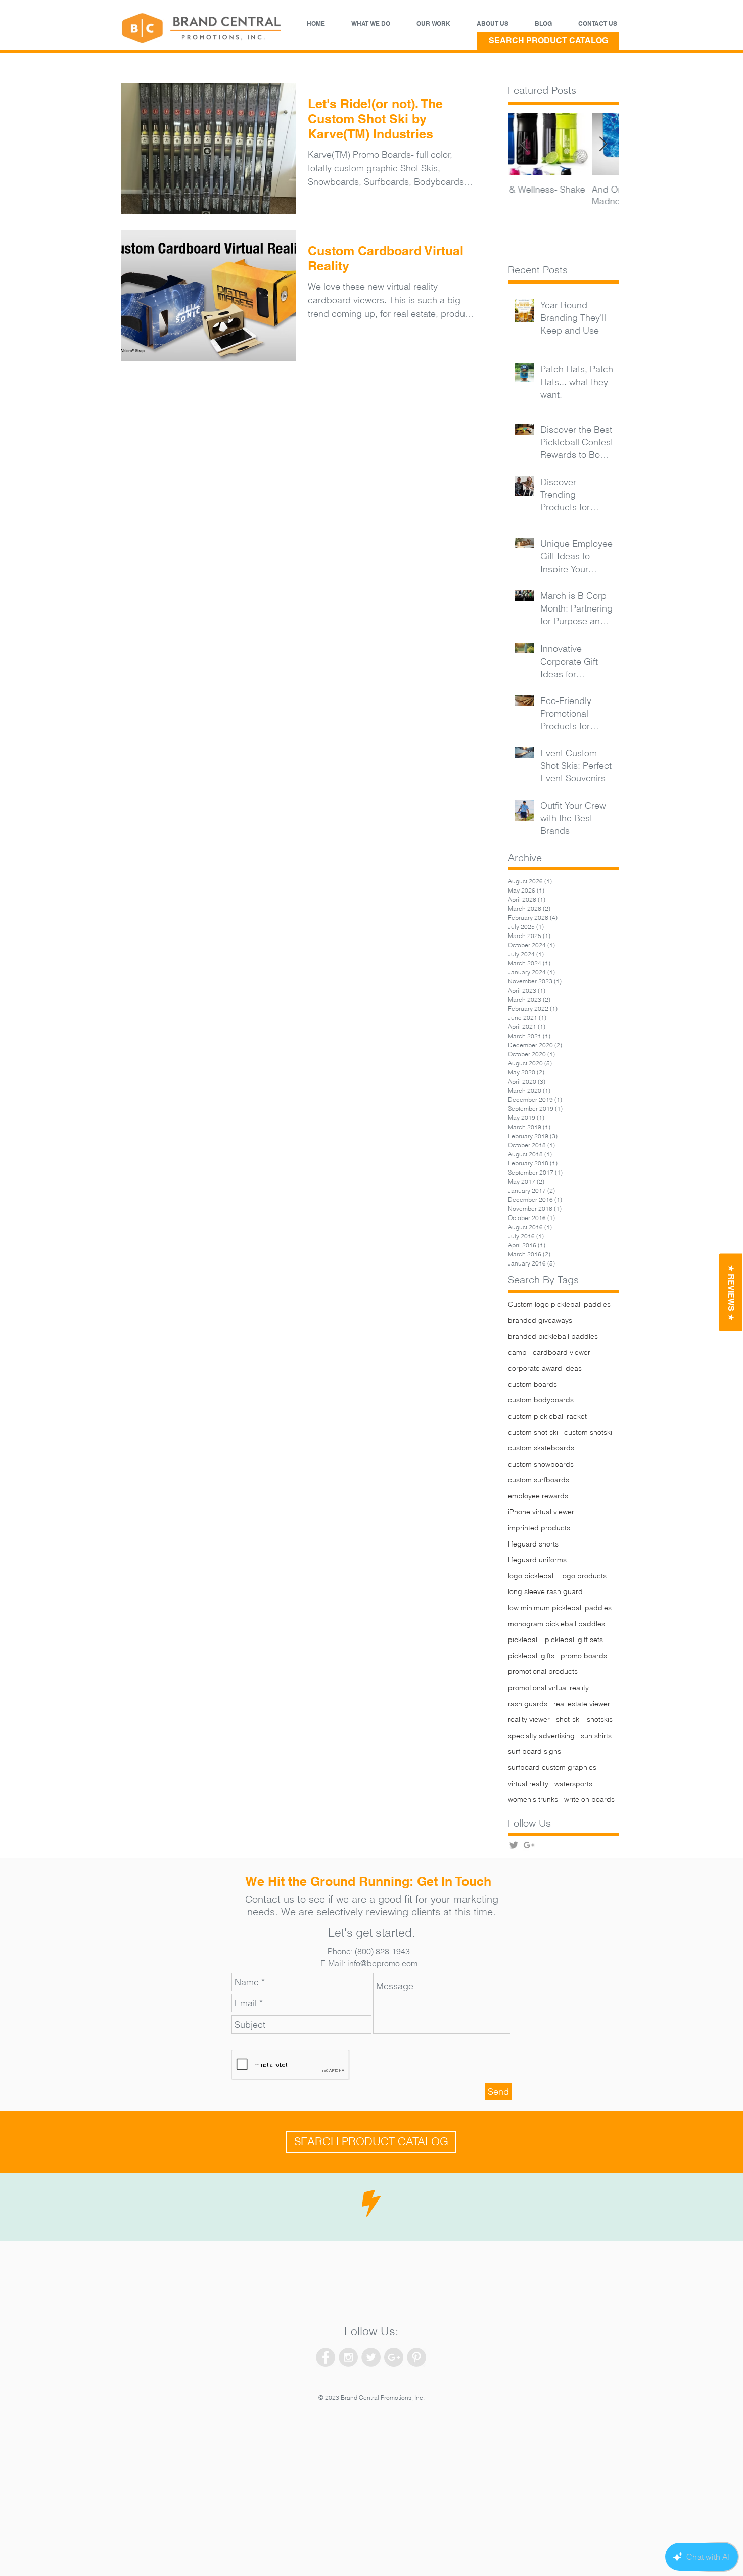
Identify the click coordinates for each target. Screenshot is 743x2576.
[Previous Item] (524, 144)
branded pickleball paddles (553, 1336)
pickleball (523, 1640)
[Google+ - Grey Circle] (394, 2357)
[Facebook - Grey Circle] (326, 2357)
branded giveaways (540, 1320)
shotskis (600, 1719)
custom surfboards (539, 1480)
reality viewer (529, 1719)
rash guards (528, 1704)
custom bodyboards (541, 1400)
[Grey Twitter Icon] (514, 1845)
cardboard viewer (562, 1352)
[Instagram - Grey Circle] (348, 2357)
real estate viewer (582, 1704)
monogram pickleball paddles (556, 1624)
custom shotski (588, 1432)
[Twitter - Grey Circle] (371, 2357)
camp (517, 1352)
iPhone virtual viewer (541, 1512)
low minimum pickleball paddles (560, 1608)
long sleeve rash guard (545, 1591)
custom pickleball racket (547, 1416)
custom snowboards (541, 1464)
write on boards (589, 1799)
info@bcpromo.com (382, 1963)
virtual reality (528, 1784)
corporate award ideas (545, 1368)
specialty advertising (541, 1736)
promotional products (543, 1671)
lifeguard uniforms (537, 1560)
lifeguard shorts (533, 1544)
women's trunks (533, 1799)
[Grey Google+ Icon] (529, 1845)
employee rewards (538, 1496)
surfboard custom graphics (552, 1767)
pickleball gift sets (574, 1640)
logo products (584, 1576)
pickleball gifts (531, 1656)
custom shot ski (533, 1432)
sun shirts (596, 1736)
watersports (573, 1784)
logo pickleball (531, 1576)
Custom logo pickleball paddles (559, 1304)
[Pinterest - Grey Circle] (416, 2357)
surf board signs (535, 1751)
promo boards (584, 1656)
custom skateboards (541, 1448)
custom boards (532, 1384)
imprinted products (539, 1528)
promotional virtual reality (548, 1688)
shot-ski (568, 1719)
